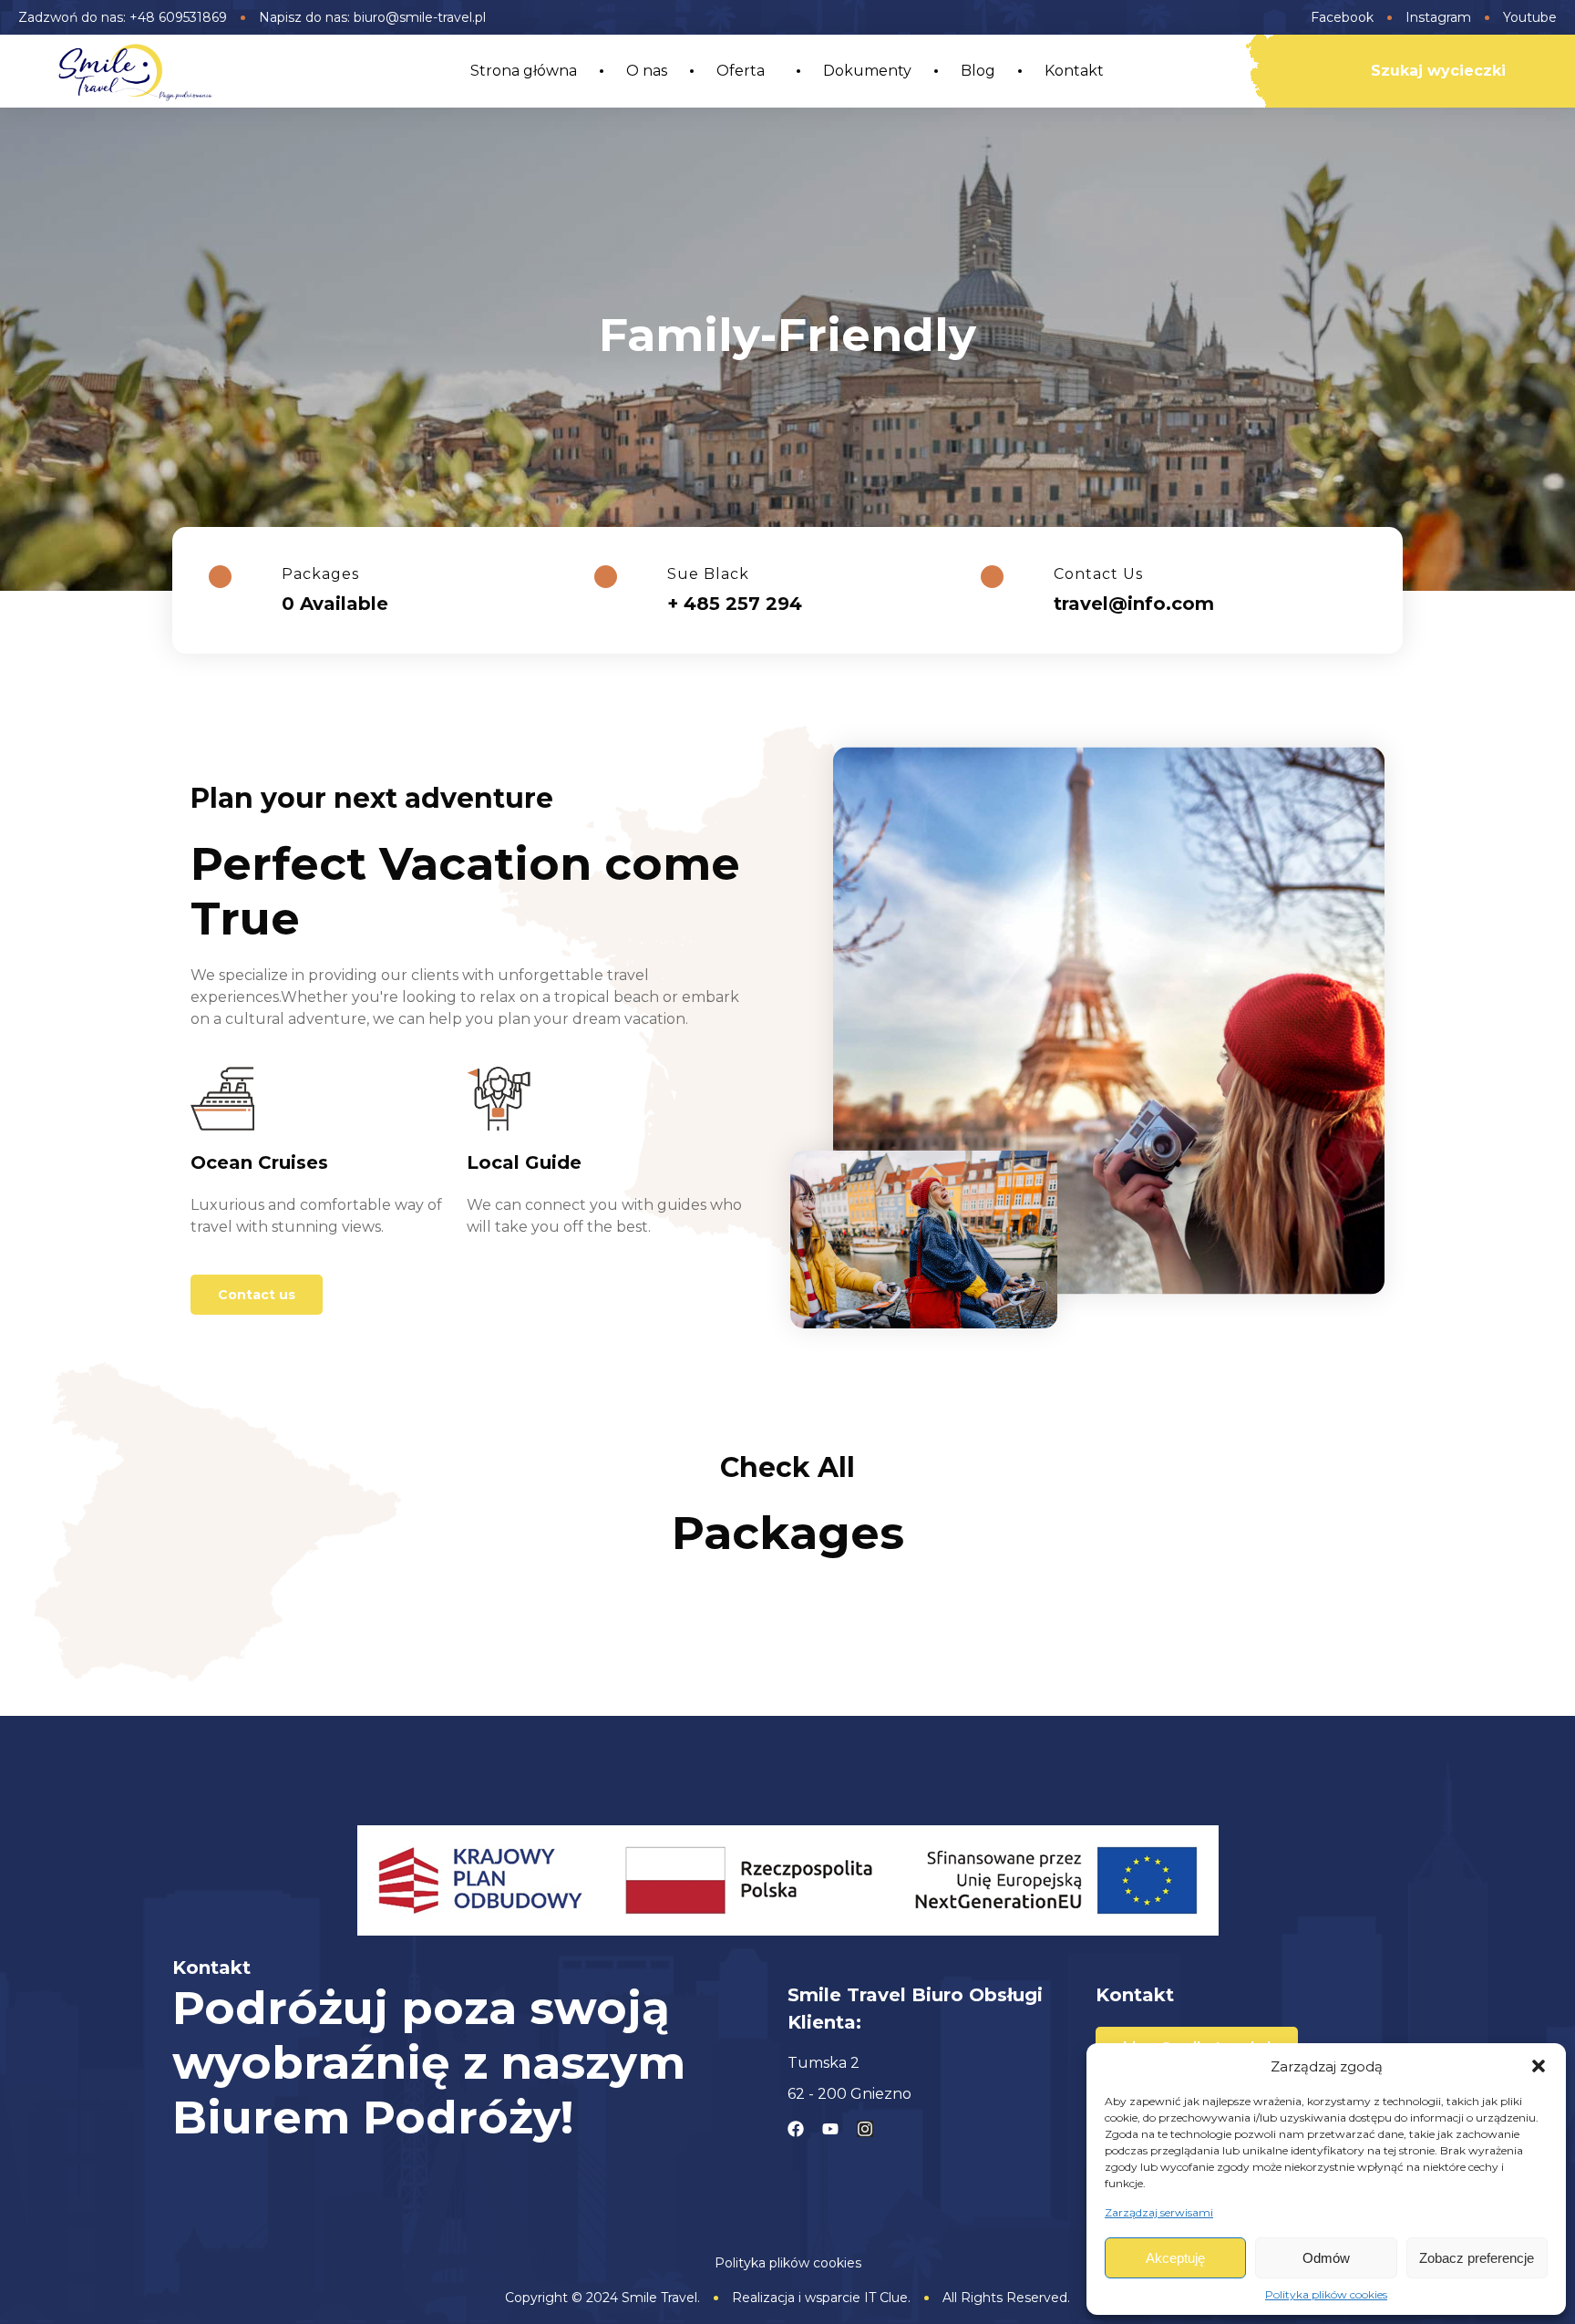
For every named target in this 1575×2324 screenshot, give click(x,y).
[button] (1539, 2066)
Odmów (1326, 2258)
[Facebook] (796, 2129)
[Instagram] (865, 2129)
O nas (647, 71)
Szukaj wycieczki (1438, 71)
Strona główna (524, 71)
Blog (978, 71)
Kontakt (1074, 71)
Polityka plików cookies (1326, 2294)
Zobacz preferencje (1477, 2258)
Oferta (741, 71)
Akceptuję (1175, 2258)
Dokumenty (867, 71)
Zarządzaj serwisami (1159, 2212)
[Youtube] (830, 2129)
